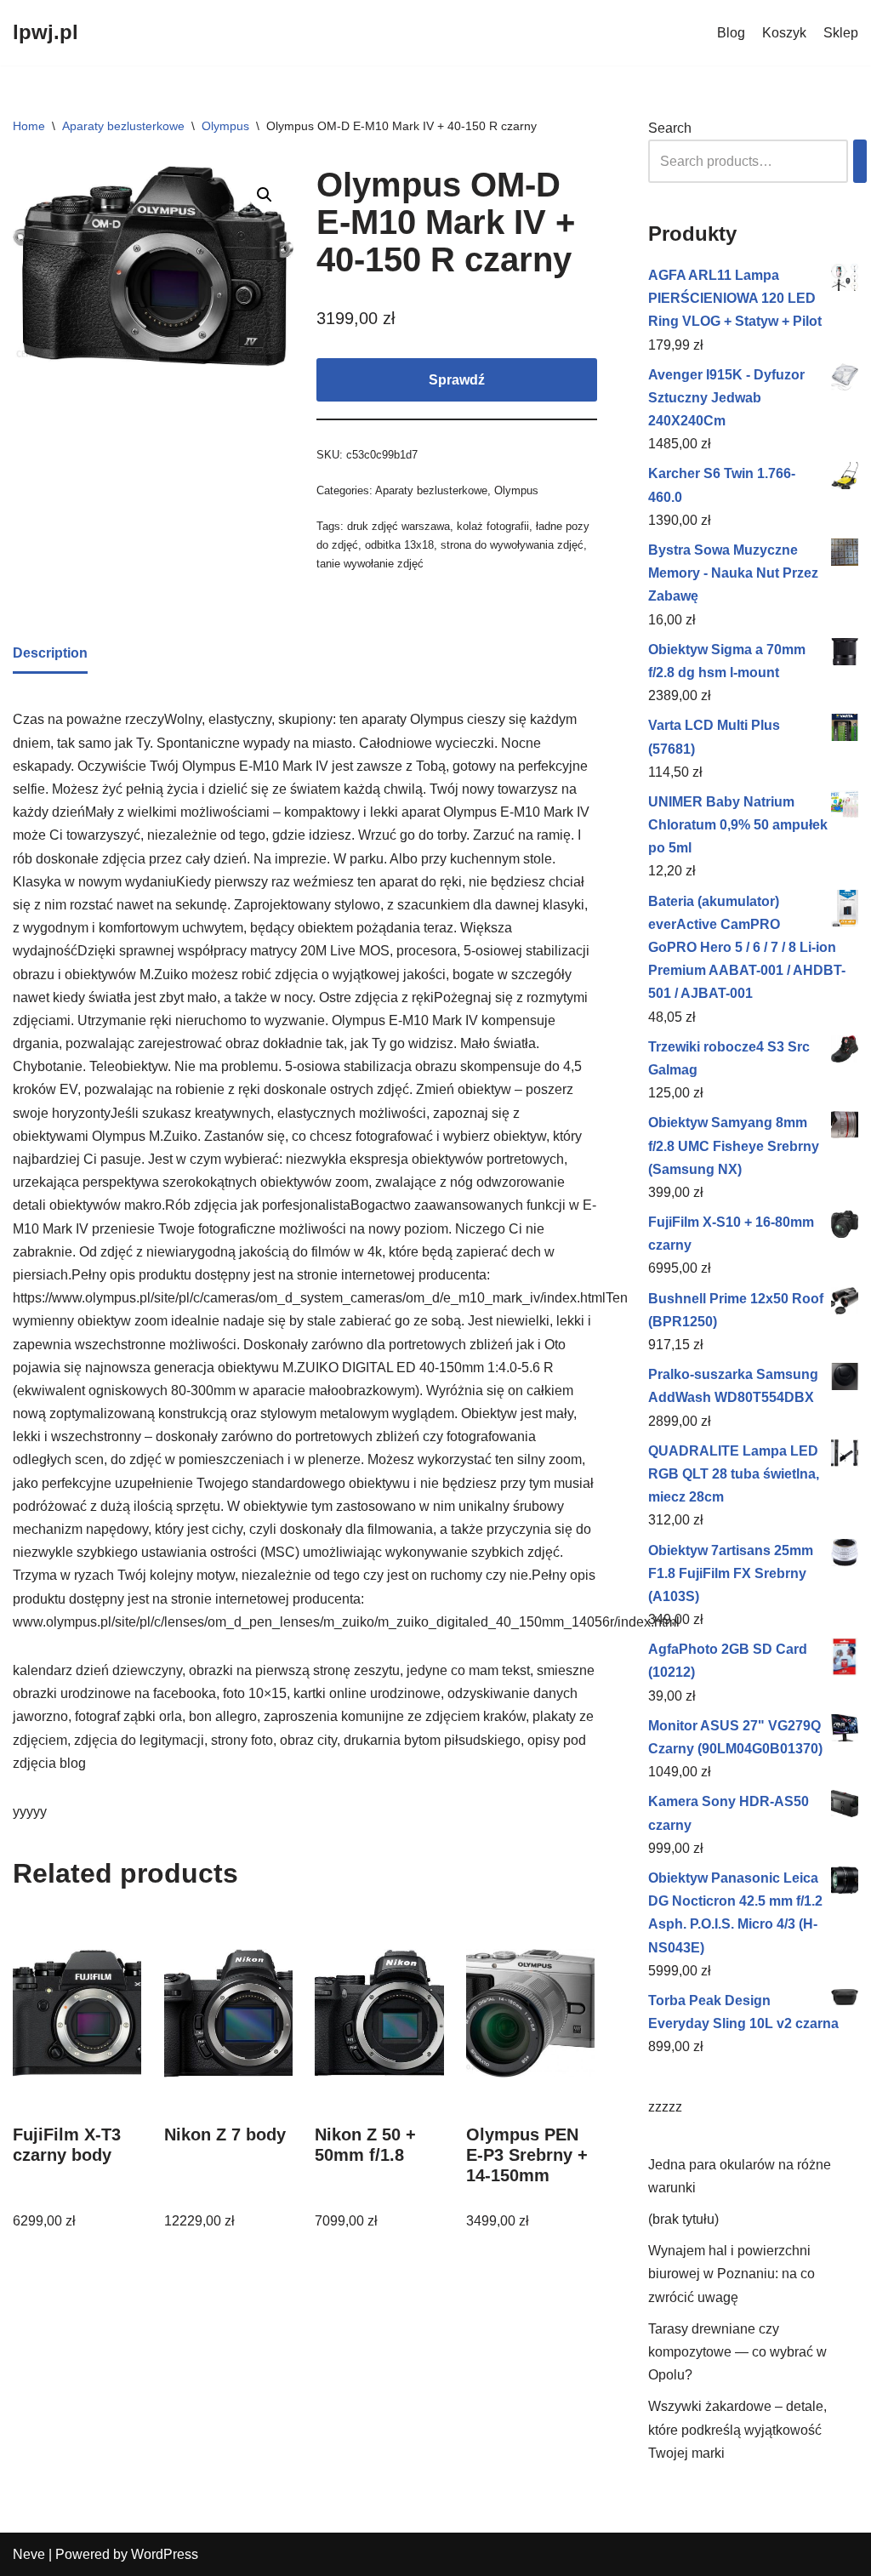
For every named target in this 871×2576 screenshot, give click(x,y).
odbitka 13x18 (399, 545)
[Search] (860, 161)
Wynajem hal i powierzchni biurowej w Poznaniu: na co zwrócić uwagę (732, 2274)
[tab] (50, 654)
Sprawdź (457, 380)
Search (670, 128)
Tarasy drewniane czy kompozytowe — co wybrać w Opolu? (737, 2352)
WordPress (165, 2554)
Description (50, 653)
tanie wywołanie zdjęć (370, 564)
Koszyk (784, 33)
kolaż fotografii (493, 526)
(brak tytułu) (683, 2219)
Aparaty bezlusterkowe (123, 126)
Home (29, 126)
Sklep (841, 33)
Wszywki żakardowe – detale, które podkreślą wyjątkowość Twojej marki (737, 2429)
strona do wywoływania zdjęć (512, 545)
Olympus (225, 126)
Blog (731, 33)
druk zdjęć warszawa (398, 526)
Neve (29, 2554)
